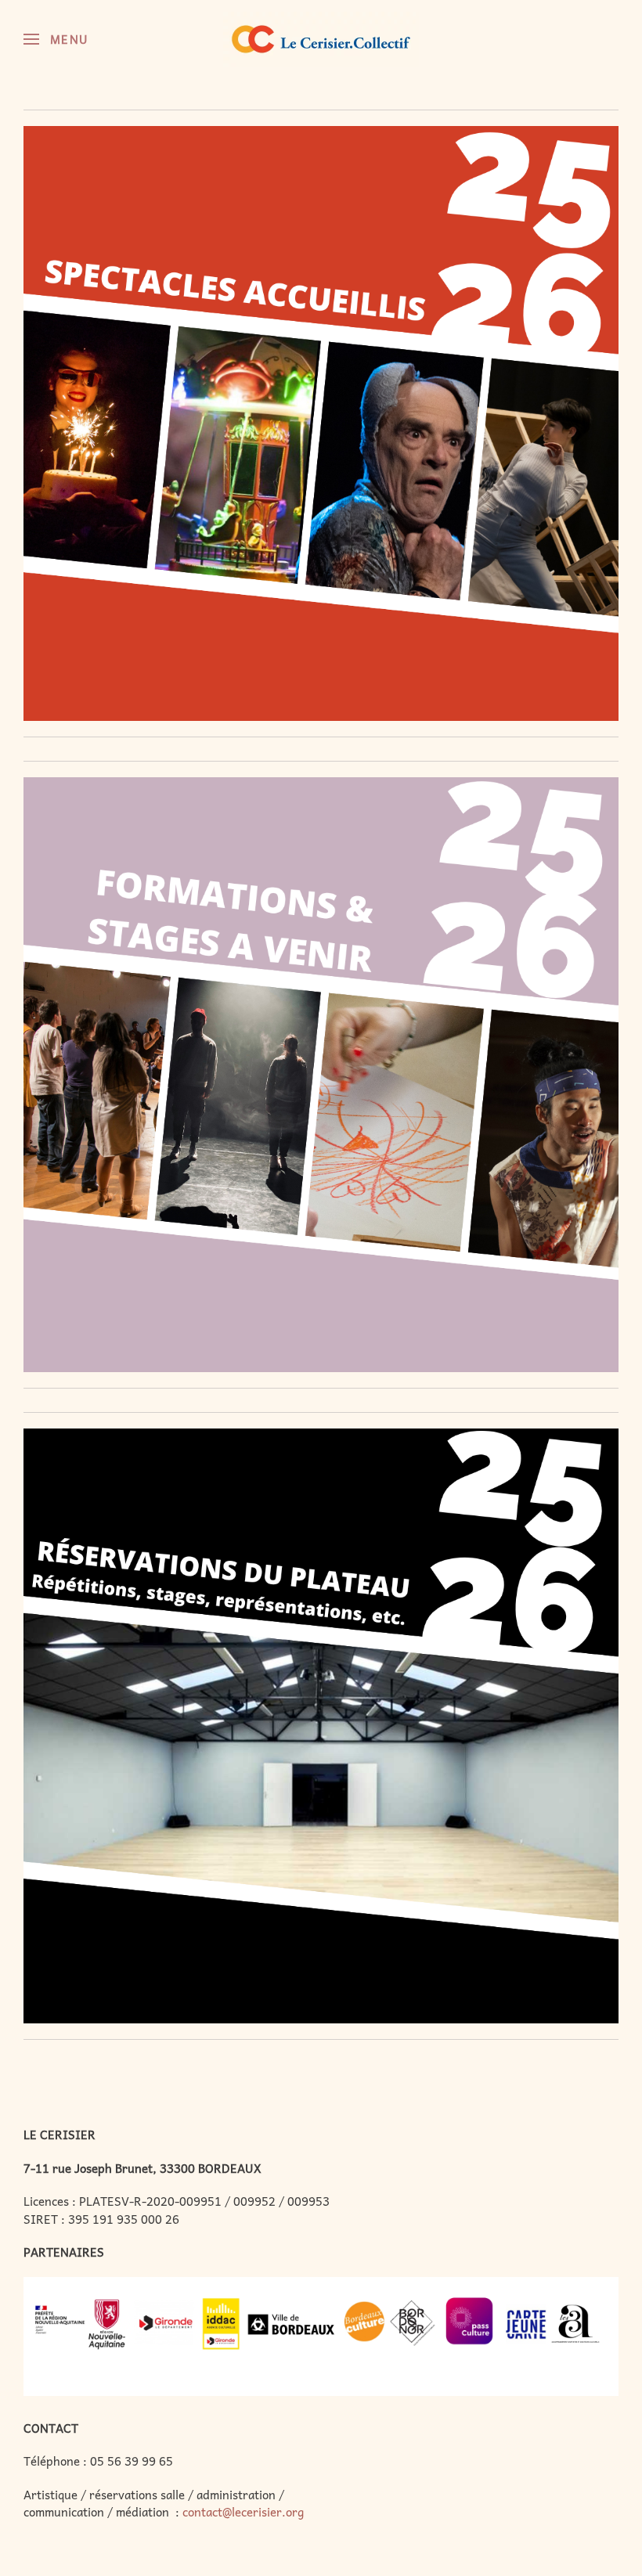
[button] (56, 39)
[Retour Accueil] (321, 39)
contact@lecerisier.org (243, 2512)
